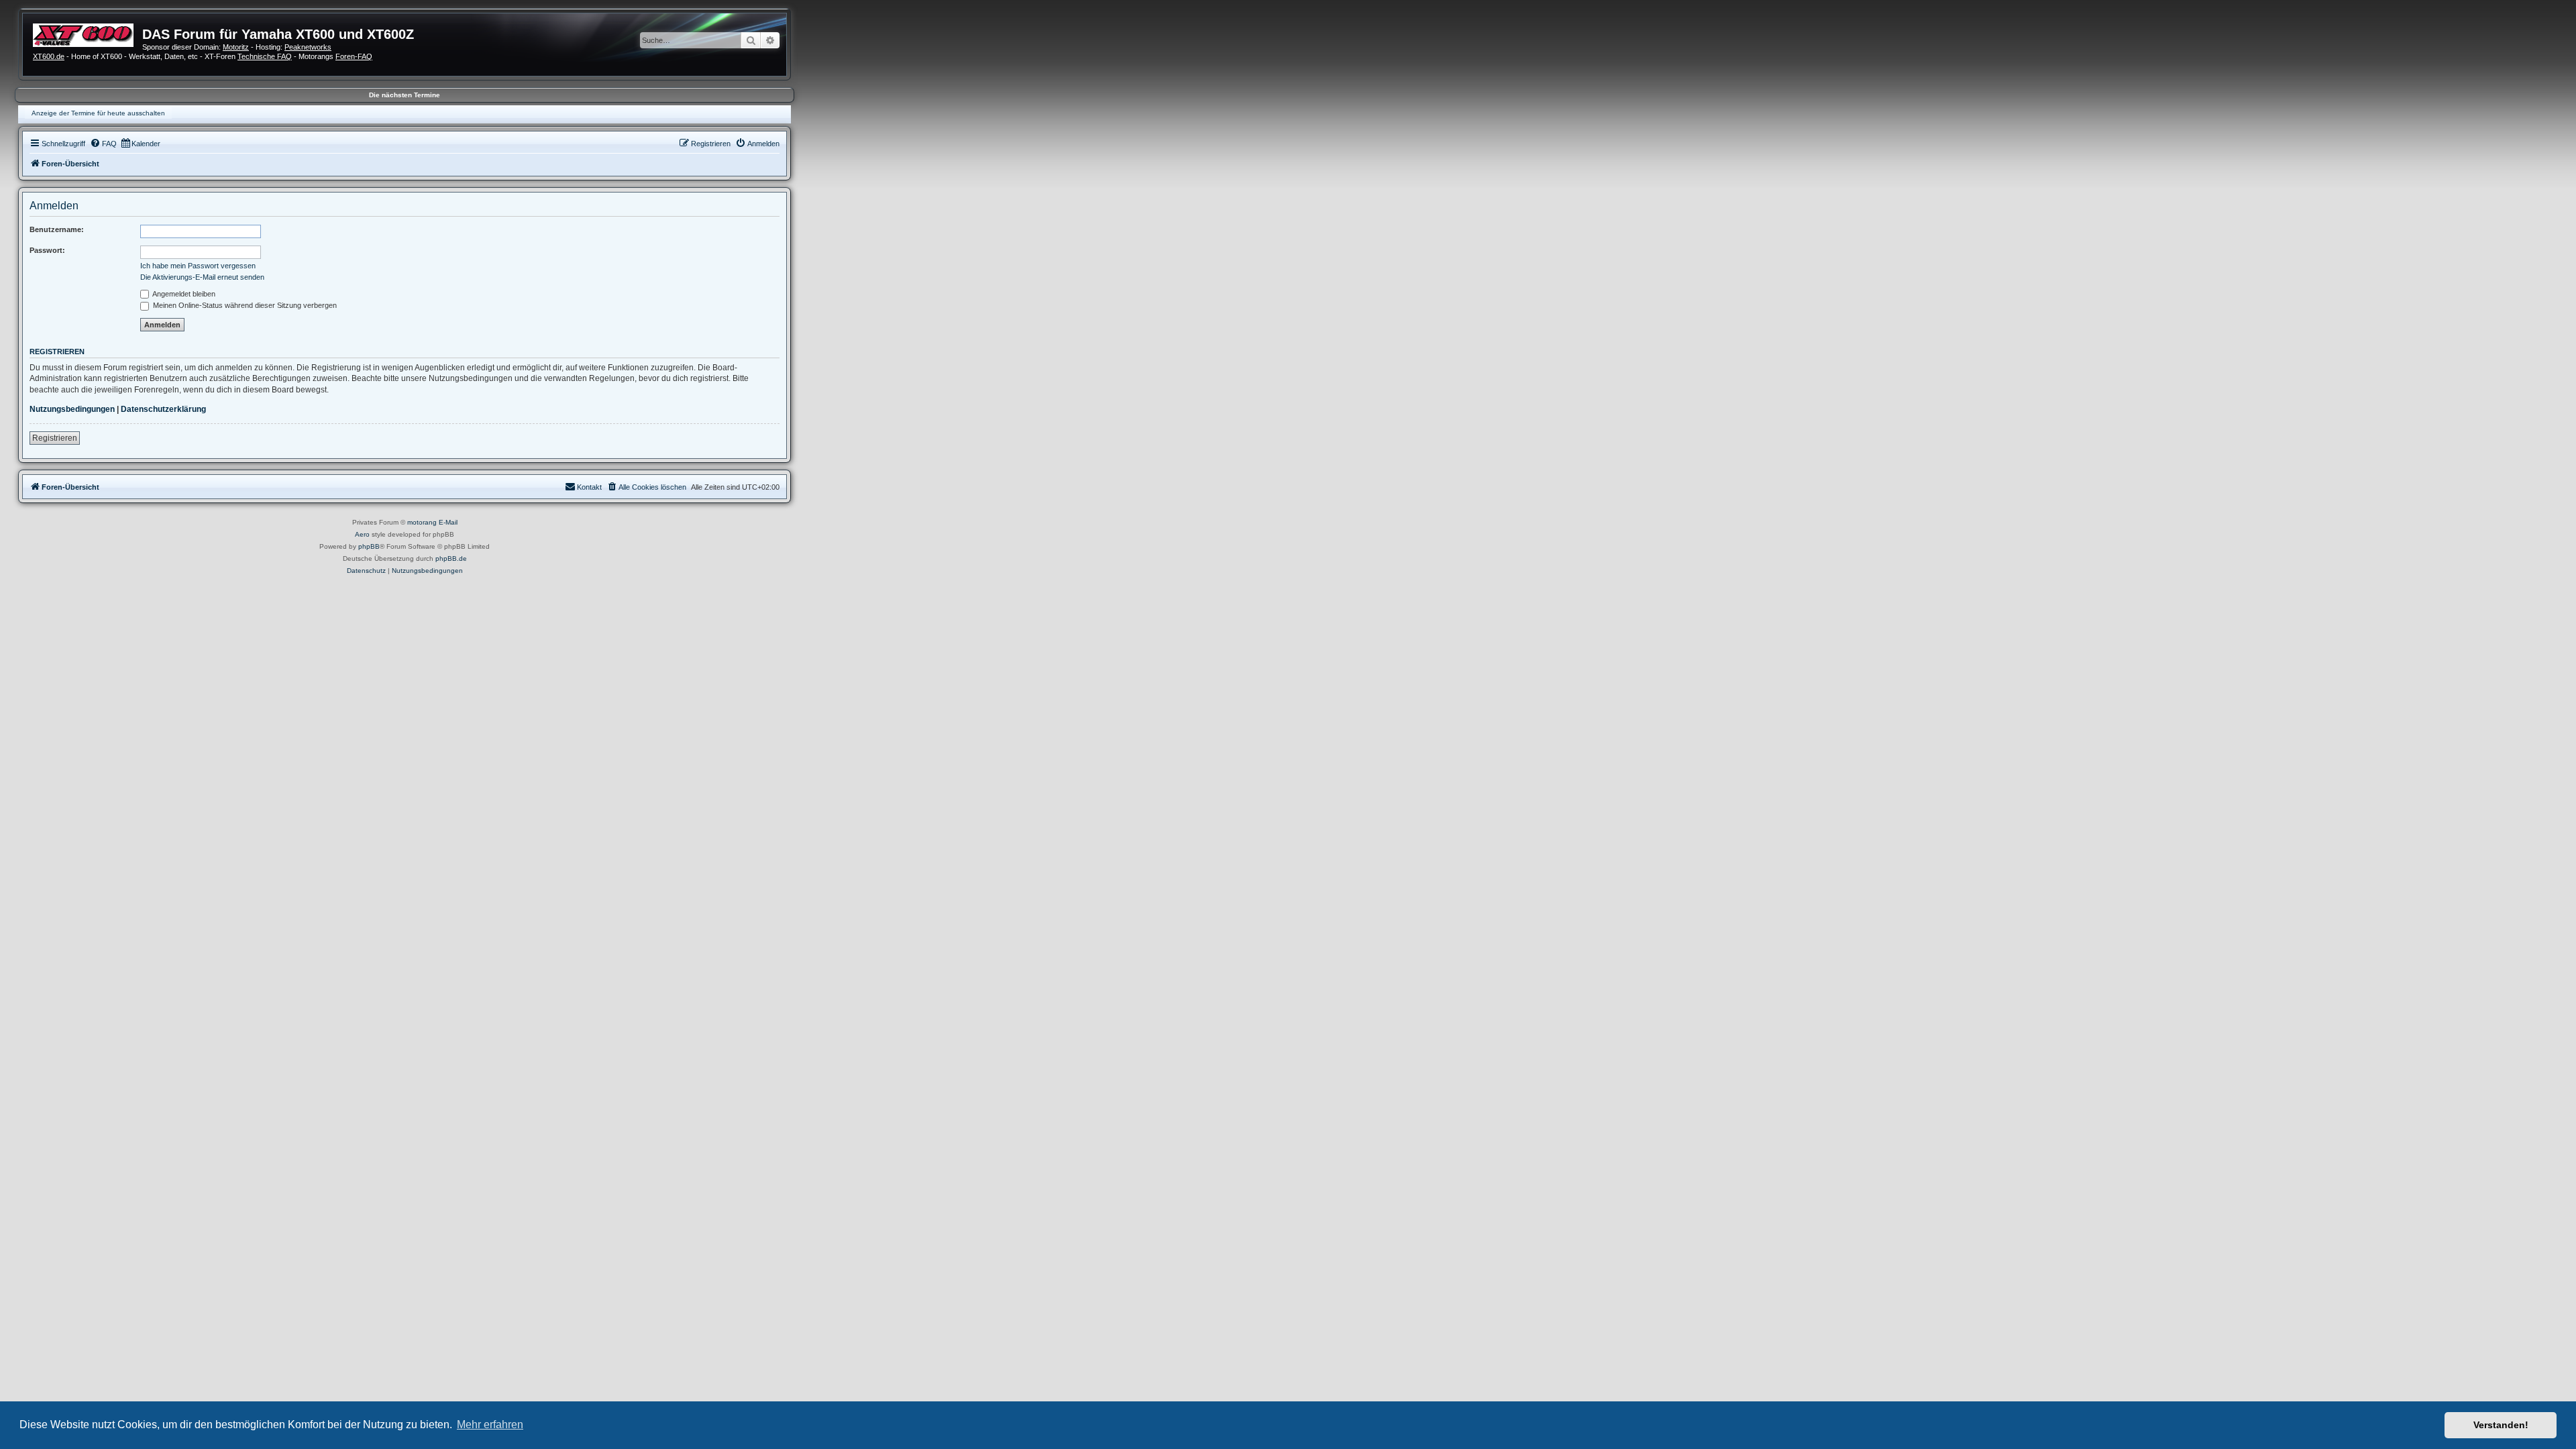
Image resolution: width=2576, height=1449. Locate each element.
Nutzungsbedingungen (72, 409)
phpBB (369, 546)
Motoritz (236, 47)
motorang (422, 522)
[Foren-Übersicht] (88, 34)
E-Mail (448, 522)
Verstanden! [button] (2501, 1425)
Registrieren (55, 438)
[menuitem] (103, 144)
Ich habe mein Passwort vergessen (198, 266)
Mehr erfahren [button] (490, 1425)
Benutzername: (57, 229)
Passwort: (47, 250)
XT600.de (49, 56)
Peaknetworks (308, 47)
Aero (362, 534)
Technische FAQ (265, 56)
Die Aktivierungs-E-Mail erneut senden (202, 277)
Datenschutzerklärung (163, 409)
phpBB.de (451, 558)
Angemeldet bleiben (183, 294)
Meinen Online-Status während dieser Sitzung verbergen (244, 305)
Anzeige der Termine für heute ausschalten (98, 113)
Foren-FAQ (354, 56)
